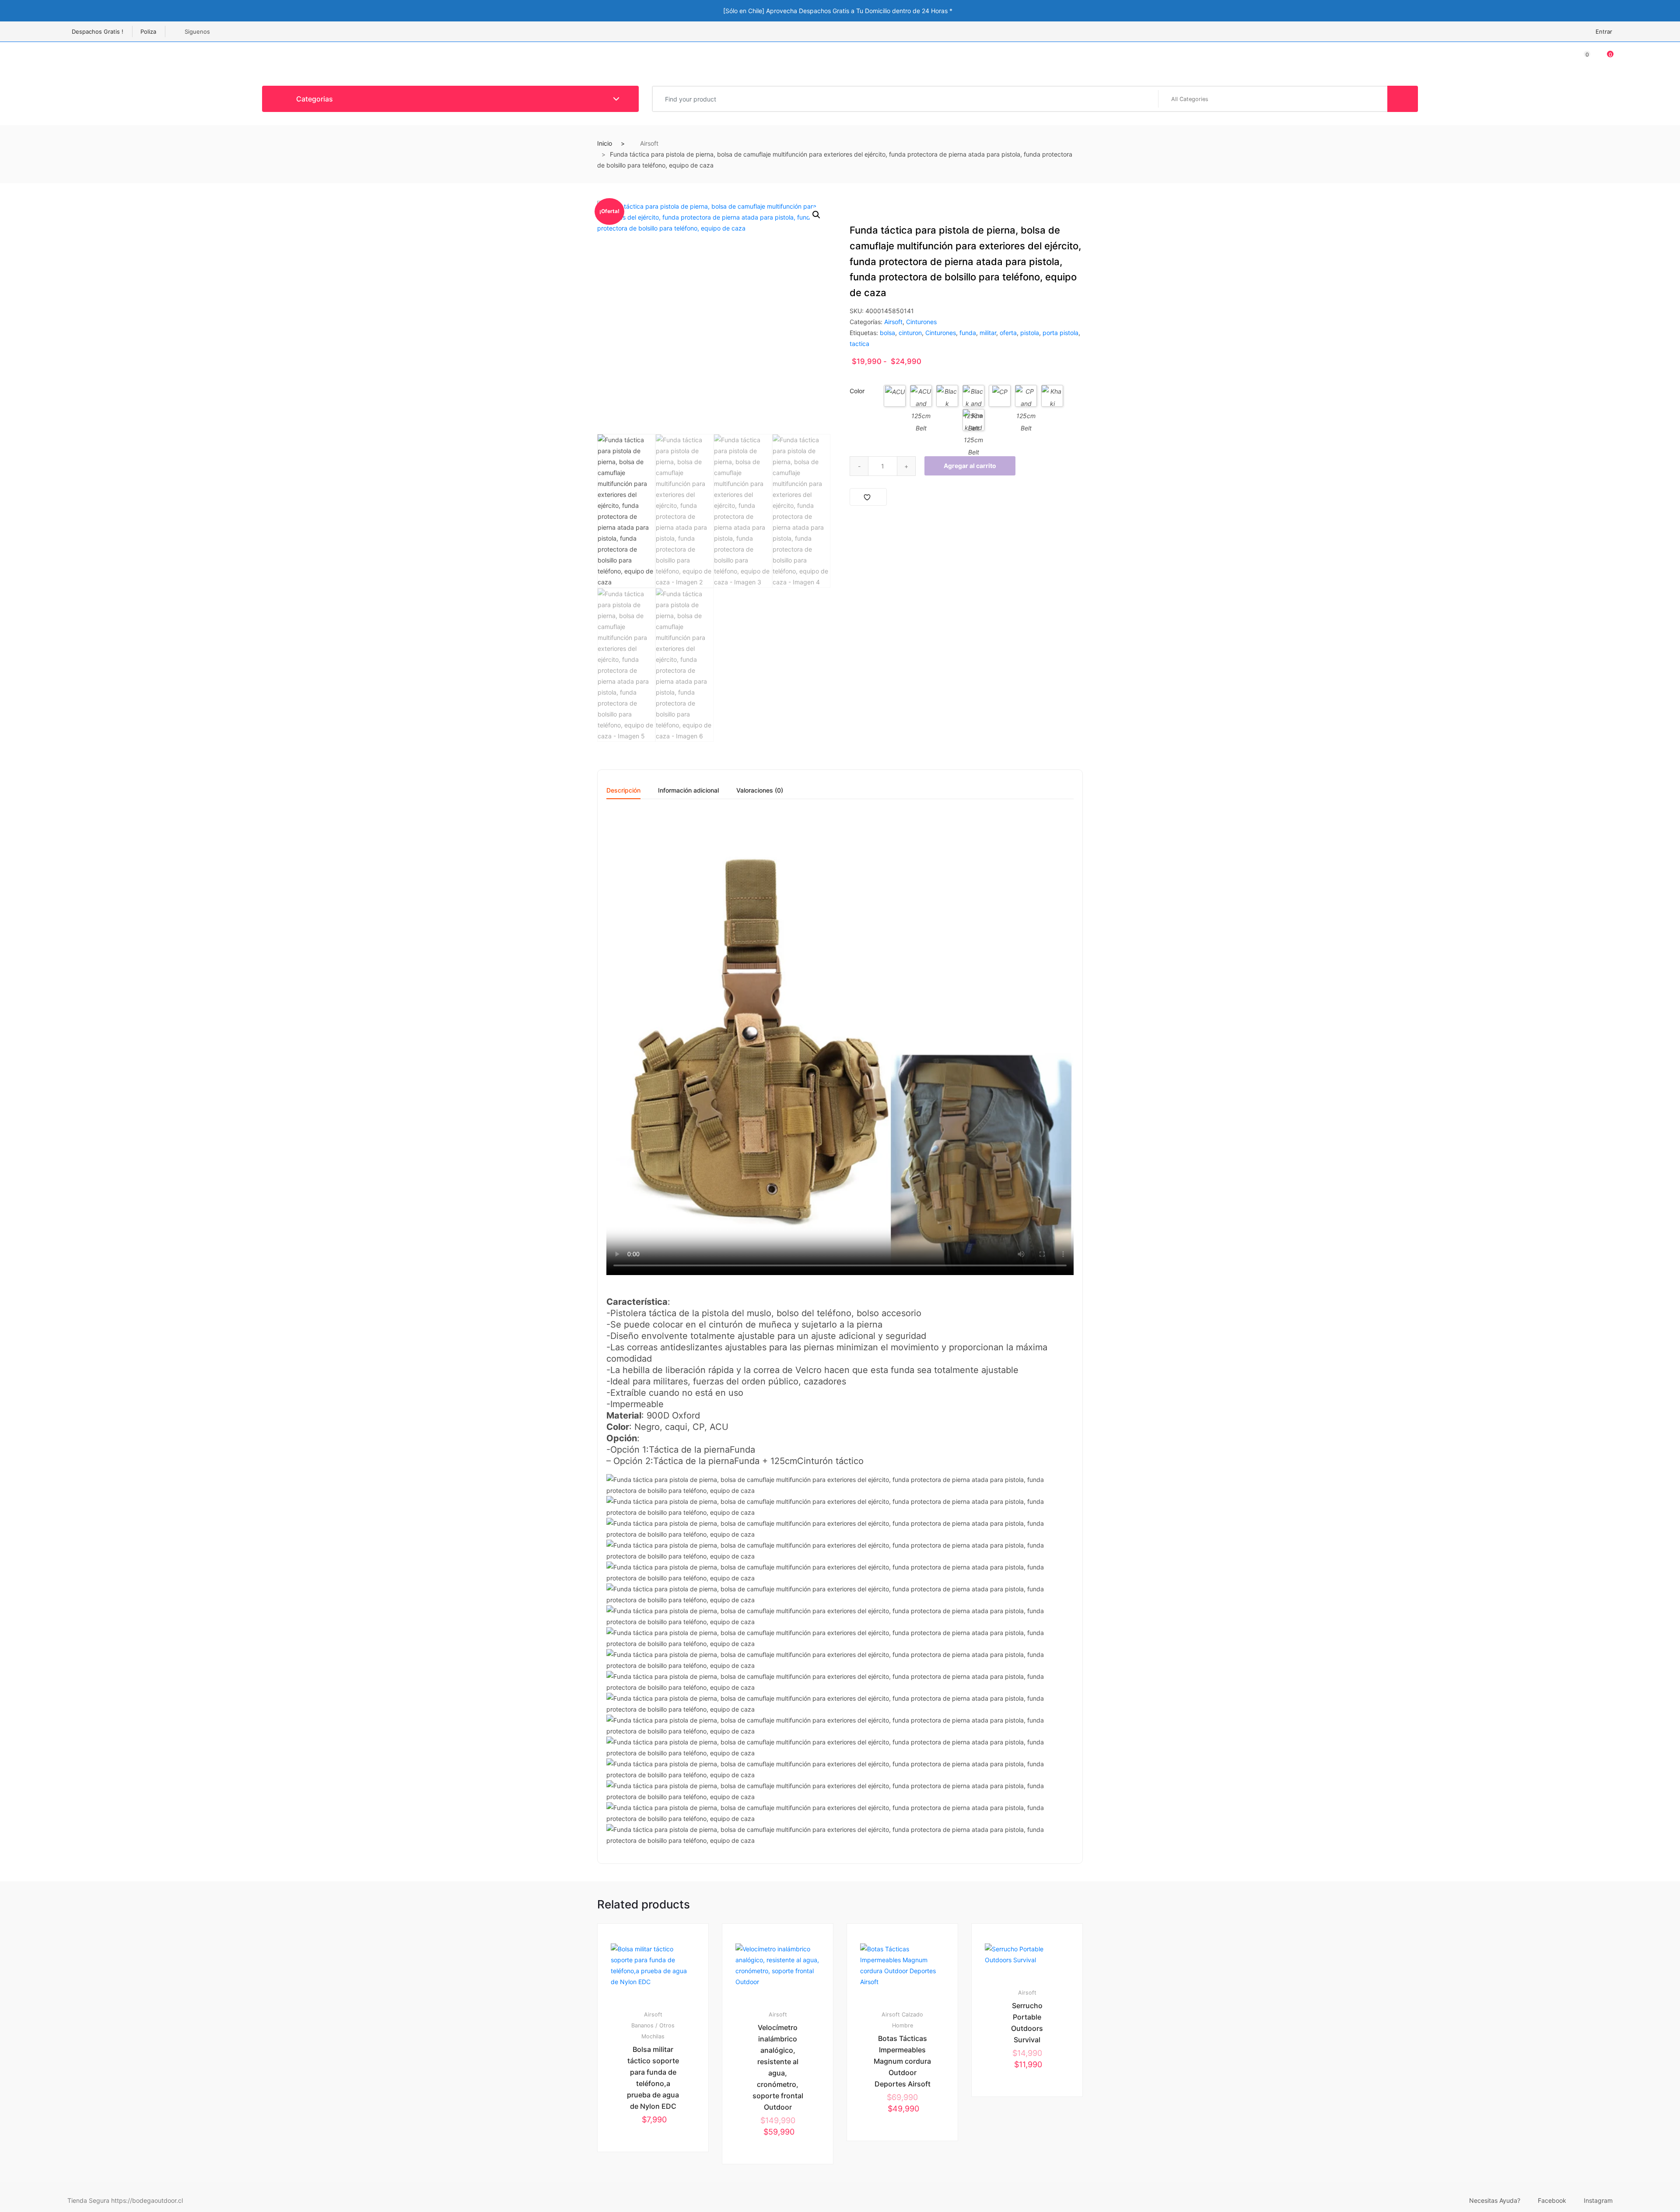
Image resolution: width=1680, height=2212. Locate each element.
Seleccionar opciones (657, 2181)
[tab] (623, 793)
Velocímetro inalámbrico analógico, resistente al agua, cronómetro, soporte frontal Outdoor (778, 2067)
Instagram (1598, 2200)
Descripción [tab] (623, 791)
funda (968, 333)
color (857, 391)
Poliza (148, 31)
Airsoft (649, 143)
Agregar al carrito (970, 466)
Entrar (1604, 31)
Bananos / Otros (653, 2025)
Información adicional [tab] (688, 791)
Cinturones (921, 322)
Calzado (912, 2015)
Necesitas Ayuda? (1495, 2200)
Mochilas (653, 2036)
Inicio (605, 143)
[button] (816, 215)
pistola (1030, 333)
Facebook (1552, 2200)
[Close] (1080, 10)
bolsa (887, 333)
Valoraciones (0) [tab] (760, 791)
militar (988, 333)
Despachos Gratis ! (98, 31)
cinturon (910, 333)
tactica (859, 344)
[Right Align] (1403, 99)
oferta (1008, 333)
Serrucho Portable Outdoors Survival (1027, 2023)
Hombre (903, 2025)
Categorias (314, 99)
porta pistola (1060, 333)
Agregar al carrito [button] (1031, 2126)
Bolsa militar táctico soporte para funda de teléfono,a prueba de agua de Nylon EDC (653, 2078)
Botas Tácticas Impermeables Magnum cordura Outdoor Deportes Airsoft (902, 2061)
